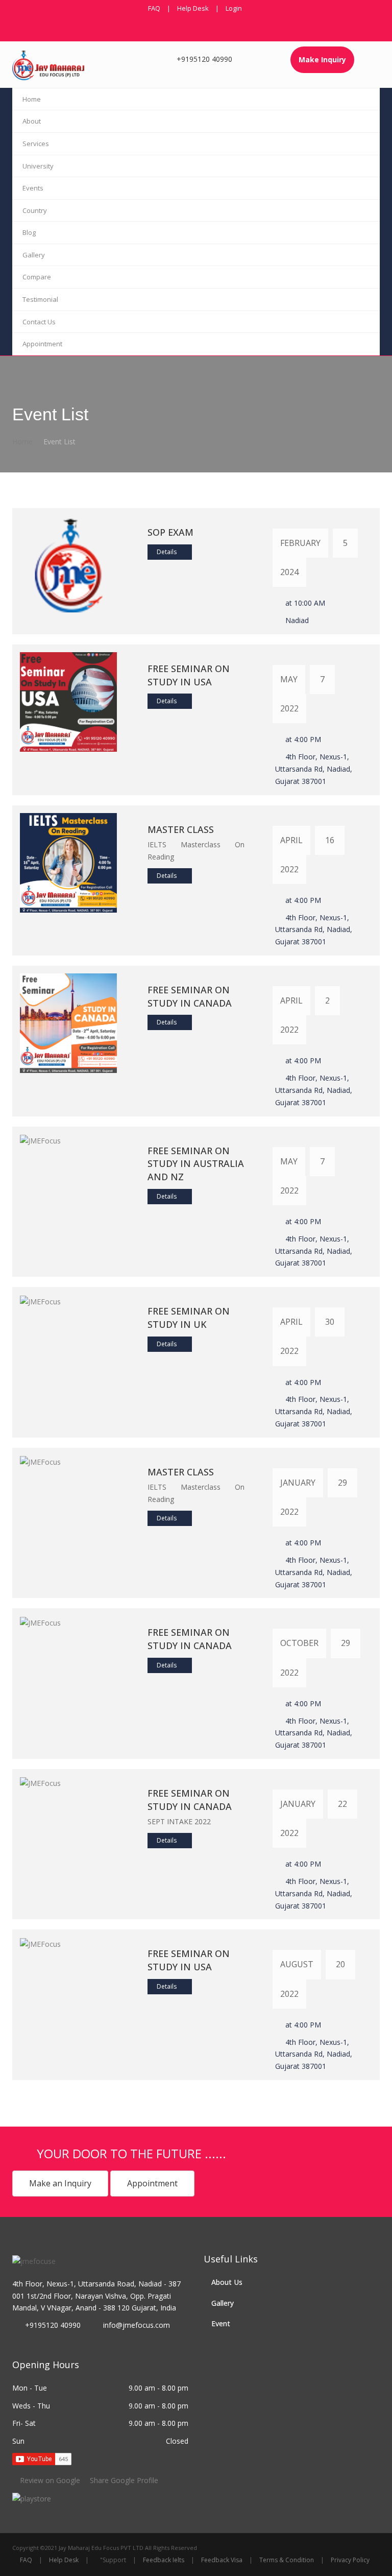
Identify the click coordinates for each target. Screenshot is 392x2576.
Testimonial (40, 299)
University (38, 166)
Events (33, 188)
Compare (37, 277)
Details (167, 552)
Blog (29, 232)
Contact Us (39, 322)
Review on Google (50, 2480)
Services (36, 144)
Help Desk (193, 8)
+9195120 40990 (204, 59)
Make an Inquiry (60, 2183)
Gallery (34, 255)
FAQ (154, 8)
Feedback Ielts (164, 2560)
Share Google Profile (123, 2480)
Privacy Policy (350, 2560)
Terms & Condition (287, 2560)
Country (35, 210)
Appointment (42, 344)
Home (32, 99)
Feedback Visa (222, 2560)
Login (234, 8)
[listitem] (32, 2498)
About (32, 121)
